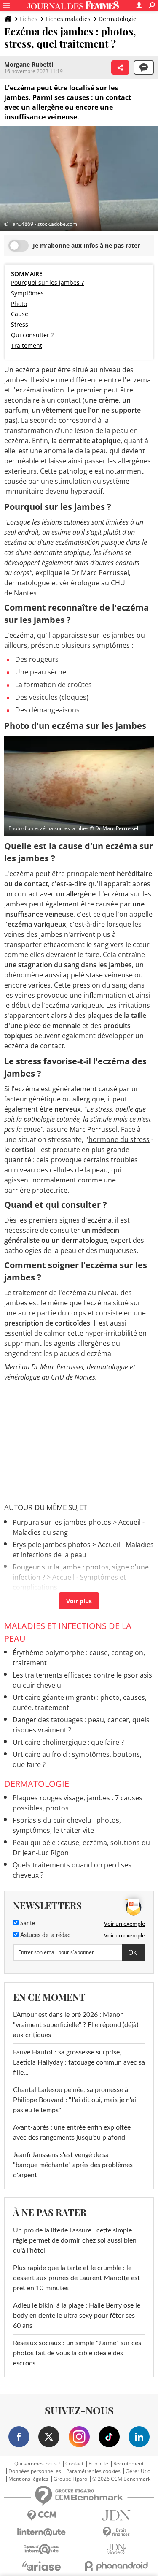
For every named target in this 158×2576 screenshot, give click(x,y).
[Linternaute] (42, 2532)
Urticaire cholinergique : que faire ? (68, 1742)
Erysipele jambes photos (52, 1545)
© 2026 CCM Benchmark (121, 2479)
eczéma (27, 370)
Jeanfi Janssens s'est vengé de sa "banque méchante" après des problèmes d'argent (73, 2165)
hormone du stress (119, 1139)
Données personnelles (35, 2471)
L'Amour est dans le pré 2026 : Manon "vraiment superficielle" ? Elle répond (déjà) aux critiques (76, 2025)
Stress (20, 324)
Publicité (98, 2464)
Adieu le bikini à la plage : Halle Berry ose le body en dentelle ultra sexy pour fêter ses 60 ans (77, 2316)
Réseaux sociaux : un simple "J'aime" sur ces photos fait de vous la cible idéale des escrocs (77, 2353)
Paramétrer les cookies (93, 2471)
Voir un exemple (125, 1924)
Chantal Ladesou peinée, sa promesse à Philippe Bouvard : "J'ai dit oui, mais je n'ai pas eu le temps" (75, 2100)
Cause (20, 314)
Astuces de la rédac (44, 1935)
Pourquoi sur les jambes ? (47, 283)
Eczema (25, 1599)
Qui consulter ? (32, 335)
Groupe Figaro (70, 2479)
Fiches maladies (68, 19)
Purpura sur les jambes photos (62, 1522)
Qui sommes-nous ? (37, 2464)
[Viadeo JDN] (117, 2549)
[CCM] (42, 2515)
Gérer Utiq (138, 2471)
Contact (74, 2464)
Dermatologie (118, 19)
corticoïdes (72, 1323)
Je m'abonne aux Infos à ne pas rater (86, 245)
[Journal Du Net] (117, 2515)
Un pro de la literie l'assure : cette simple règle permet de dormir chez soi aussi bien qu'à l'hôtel (75, 2240)
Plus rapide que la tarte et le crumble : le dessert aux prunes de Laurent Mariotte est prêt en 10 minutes (76, 2278)
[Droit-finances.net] (117, 2532)
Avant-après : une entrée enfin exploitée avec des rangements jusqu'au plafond (72, 2132)
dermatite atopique (90, 441)
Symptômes (27, 293)
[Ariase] (42, 2566)
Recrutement (129, 2464)
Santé (27, 1924)
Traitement (27, 345)
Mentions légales (28, 2479)
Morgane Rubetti (29, 64)
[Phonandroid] (117, 2566)
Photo (19, 304)
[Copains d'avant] (42, 2549)
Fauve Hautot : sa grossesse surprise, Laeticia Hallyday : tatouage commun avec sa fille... (79, 2062)
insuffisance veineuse (39, 914)
